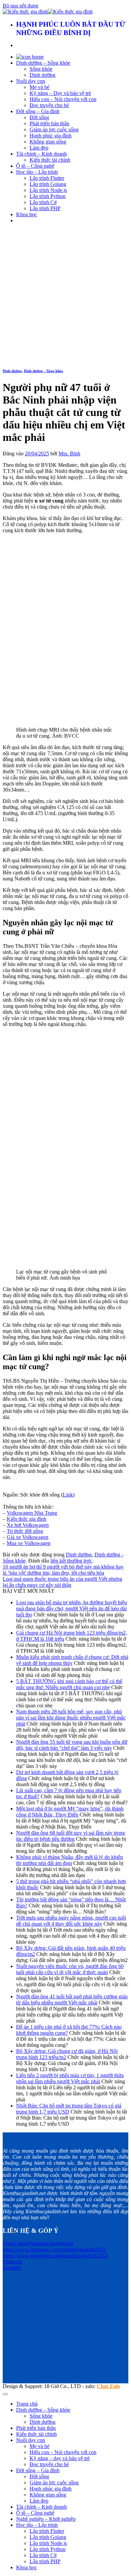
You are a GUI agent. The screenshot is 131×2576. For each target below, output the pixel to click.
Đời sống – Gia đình (38, 111)
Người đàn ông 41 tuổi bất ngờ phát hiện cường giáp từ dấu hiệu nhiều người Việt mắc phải (72, 2000)
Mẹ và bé (39, 87)
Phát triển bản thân (49, 123)
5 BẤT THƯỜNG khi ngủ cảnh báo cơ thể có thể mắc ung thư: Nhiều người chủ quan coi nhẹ (69, 1684)
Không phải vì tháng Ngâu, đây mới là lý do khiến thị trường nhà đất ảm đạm (70, 1860)
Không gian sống (48, 142)
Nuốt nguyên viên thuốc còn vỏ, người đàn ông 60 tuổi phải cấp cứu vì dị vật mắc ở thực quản (70, 1969)
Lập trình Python (48, 196)
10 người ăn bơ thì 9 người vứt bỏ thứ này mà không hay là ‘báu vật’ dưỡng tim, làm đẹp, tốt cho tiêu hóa (63, 1570)
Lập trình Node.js (48, 190)
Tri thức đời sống (25, 1531)
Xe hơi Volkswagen (28, 1525)
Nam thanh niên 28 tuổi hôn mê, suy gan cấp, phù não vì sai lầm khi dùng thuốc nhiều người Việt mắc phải (71, 1718)
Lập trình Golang (48, 184)
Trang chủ (27, 2404)
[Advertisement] (65, 295)
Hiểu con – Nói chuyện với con (63, 99)
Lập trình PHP (45, 208)
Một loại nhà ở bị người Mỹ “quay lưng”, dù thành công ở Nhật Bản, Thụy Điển (70, 1812)
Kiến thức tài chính (50, 160)
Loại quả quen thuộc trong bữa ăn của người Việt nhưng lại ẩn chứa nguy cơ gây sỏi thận (62, 1582)
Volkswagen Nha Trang (32, 1513)
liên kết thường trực (71, 1561)
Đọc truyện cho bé (49, 105)
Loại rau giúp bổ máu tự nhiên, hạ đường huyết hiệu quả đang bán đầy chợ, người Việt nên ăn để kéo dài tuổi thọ (72, 1608)
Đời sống (39, 117)
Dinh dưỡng (42, 75)
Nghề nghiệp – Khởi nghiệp (46, 2519)
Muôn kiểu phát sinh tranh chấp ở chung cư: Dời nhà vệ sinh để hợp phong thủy (72, 1660)
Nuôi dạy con (31, 81)
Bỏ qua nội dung (20, 6)
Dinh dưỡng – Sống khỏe (43, 63)
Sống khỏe (41, 69)
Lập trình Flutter (47, 178)
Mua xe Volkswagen (29, 1543)
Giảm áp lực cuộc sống (54, 130)
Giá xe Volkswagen (28, 1537)
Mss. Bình (69, 454)
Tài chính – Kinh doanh (41, 154)
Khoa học (27, 214)
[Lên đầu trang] (5, 2394)
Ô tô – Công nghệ (35, 166)
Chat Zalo (108, 2386)
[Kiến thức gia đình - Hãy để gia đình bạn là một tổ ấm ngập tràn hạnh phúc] (48, 12)
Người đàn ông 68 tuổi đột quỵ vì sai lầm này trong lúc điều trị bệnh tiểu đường (71, 1836)
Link (68, 1495)
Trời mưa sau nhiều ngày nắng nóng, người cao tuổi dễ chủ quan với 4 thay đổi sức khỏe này (71, 1921)
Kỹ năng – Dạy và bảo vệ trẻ (60, 93)
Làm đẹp (39, 148)
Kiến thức (18, 1519)
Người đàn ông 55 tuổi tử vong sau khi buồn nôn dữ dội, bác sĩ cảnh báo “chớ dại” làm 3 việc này (72, 1745)
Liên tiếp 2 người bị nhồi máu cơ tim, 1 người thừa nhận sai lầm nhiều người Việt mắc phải (70, 2078)
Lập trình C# (43, 202)
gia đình (38, 1519)
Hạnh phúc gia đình (51, 136)
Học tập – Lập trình (37, 172)
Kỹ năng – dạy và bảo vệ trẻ (60, 2458)
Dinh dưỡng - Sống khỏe (43, 371)
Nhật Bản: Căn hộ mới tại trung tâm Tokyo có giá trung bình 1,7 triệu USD (69, 2109)
